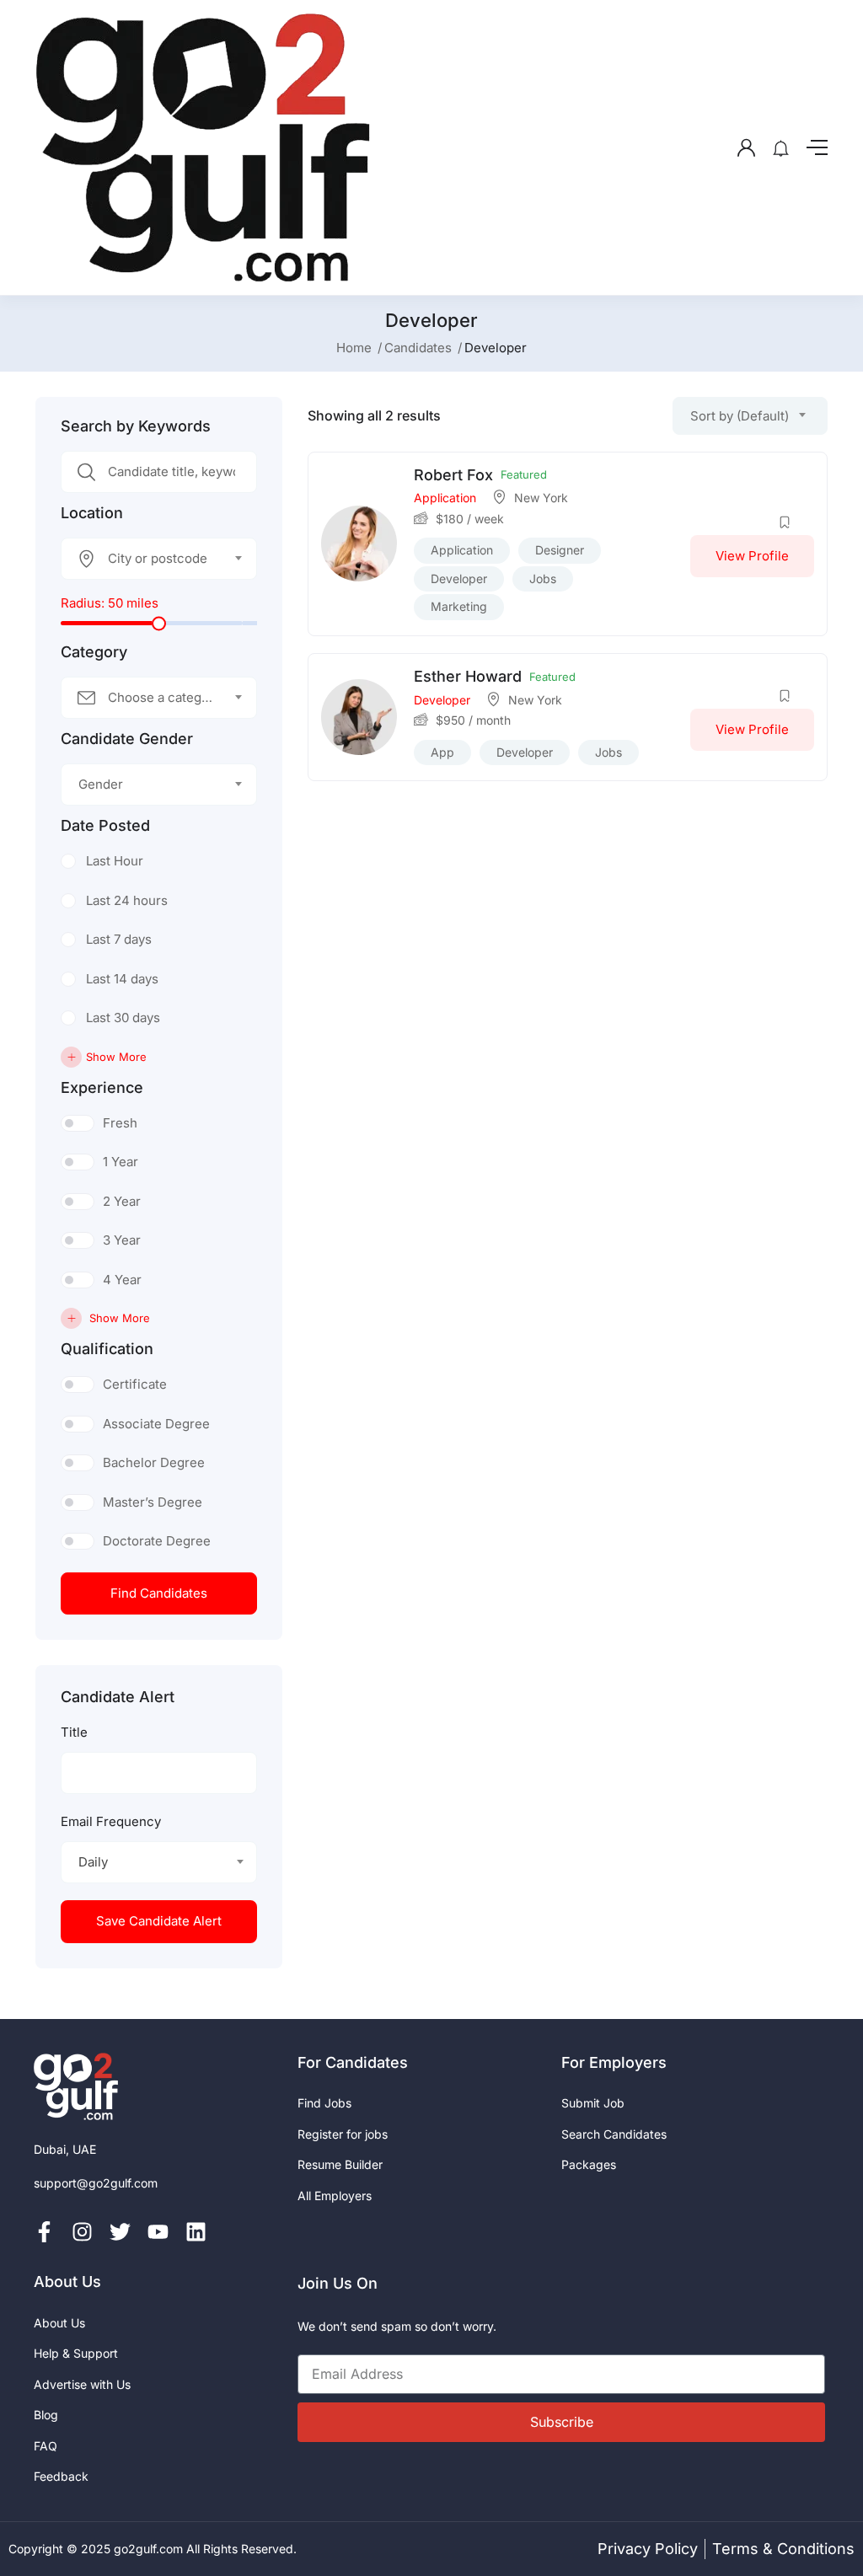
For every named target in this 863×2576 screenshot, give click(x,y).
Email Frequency (111, 1821)
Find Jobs (324, 2103)
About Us (59, 2323)
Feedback (61, 2476)
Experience (102, 1088)
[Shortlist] (785, 522)
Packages (589, 2164)
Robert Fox (453, 475)
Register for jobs (343, 2134)
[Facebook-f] (44, 2232)
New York (541, 498)
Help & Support (76, 2353)
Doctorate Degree (157, 1541)
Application (445, 498)
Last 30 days (123, 1018)
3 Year (122, 1240)
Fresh (120, 1123)
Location (92, 513)
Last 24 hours (127, 900)
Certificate (135, 1384)
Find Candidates (159, 1593)
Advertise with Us (82, 2384)
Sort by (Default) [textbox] (740, 416)
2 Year (122, 1201)
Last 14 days (122, 979)
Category (94, 652)
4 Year (122, 1280)
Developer (459, 578)
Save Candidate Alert (159, 1921)
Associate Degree (156, 1424)
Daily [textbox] (93, 1862)
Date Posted (105, 826)
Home (354, 348)
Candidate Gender (127, 739)
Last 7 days (119, 939)
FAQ (46, 2446)
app (442, 752)
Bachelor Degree (154, 1462)
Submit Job (593, 2103)
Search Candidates (614, 2134)
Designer (560, 550)
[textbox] (148, 559)
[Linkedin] (196, 2232)
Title (74, 1732)
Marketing (459, 606)
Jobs (543, 578)
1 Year (121, 1162)
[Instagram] (82, 2232)
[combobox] (159, 559)
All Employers (335, 2196)
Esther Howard (468, 676)
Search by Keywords (136, 426)
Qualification (107, 1349)
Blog (46, 2415)
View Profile (752, 556)
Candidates (418, 348)
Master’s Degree (153, 1502)
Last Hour (115, 861)
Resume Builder (340, 2164)
